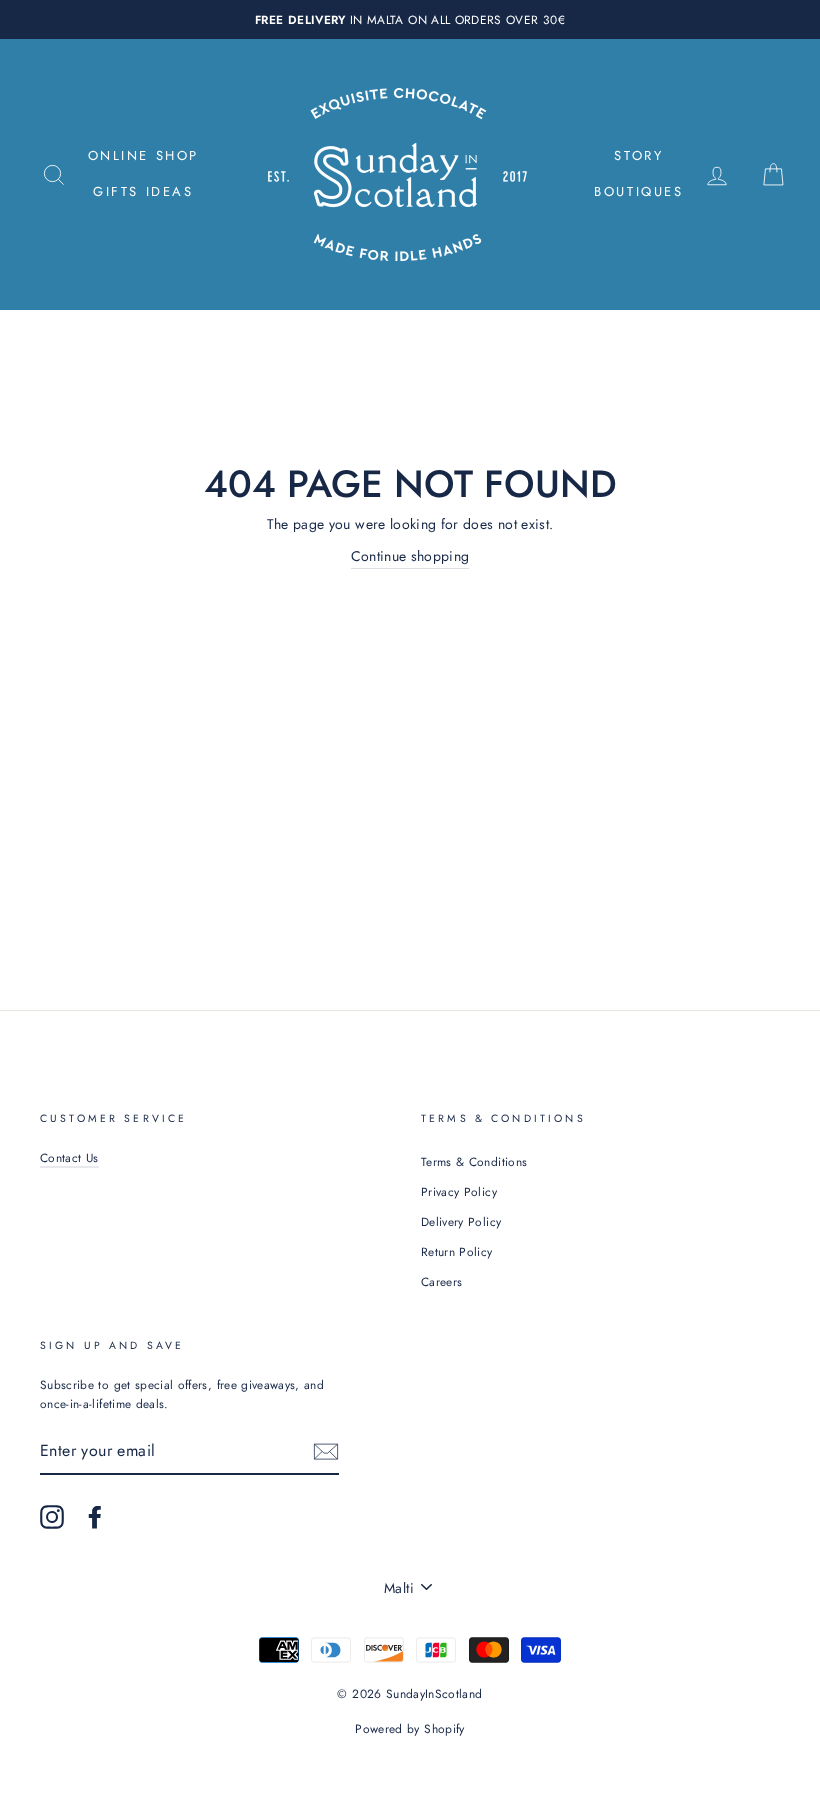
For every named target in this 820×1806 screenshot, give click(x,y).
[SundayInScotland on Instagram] (52, 1517)
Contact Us (69, 1157)
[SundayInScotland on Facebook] (95, 1517)
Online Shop (144, 155)
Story (638, 155)
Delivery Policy (461, 1221)
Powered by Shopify (409, 1729)
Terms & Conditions (474, 1161)
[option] (410, 19)
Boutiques (638, 191)
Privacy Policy (459, 1191)
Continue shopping (410, 556)
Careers (441, 1281)
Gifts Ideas (143, 191)
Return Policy (457, 1251)
